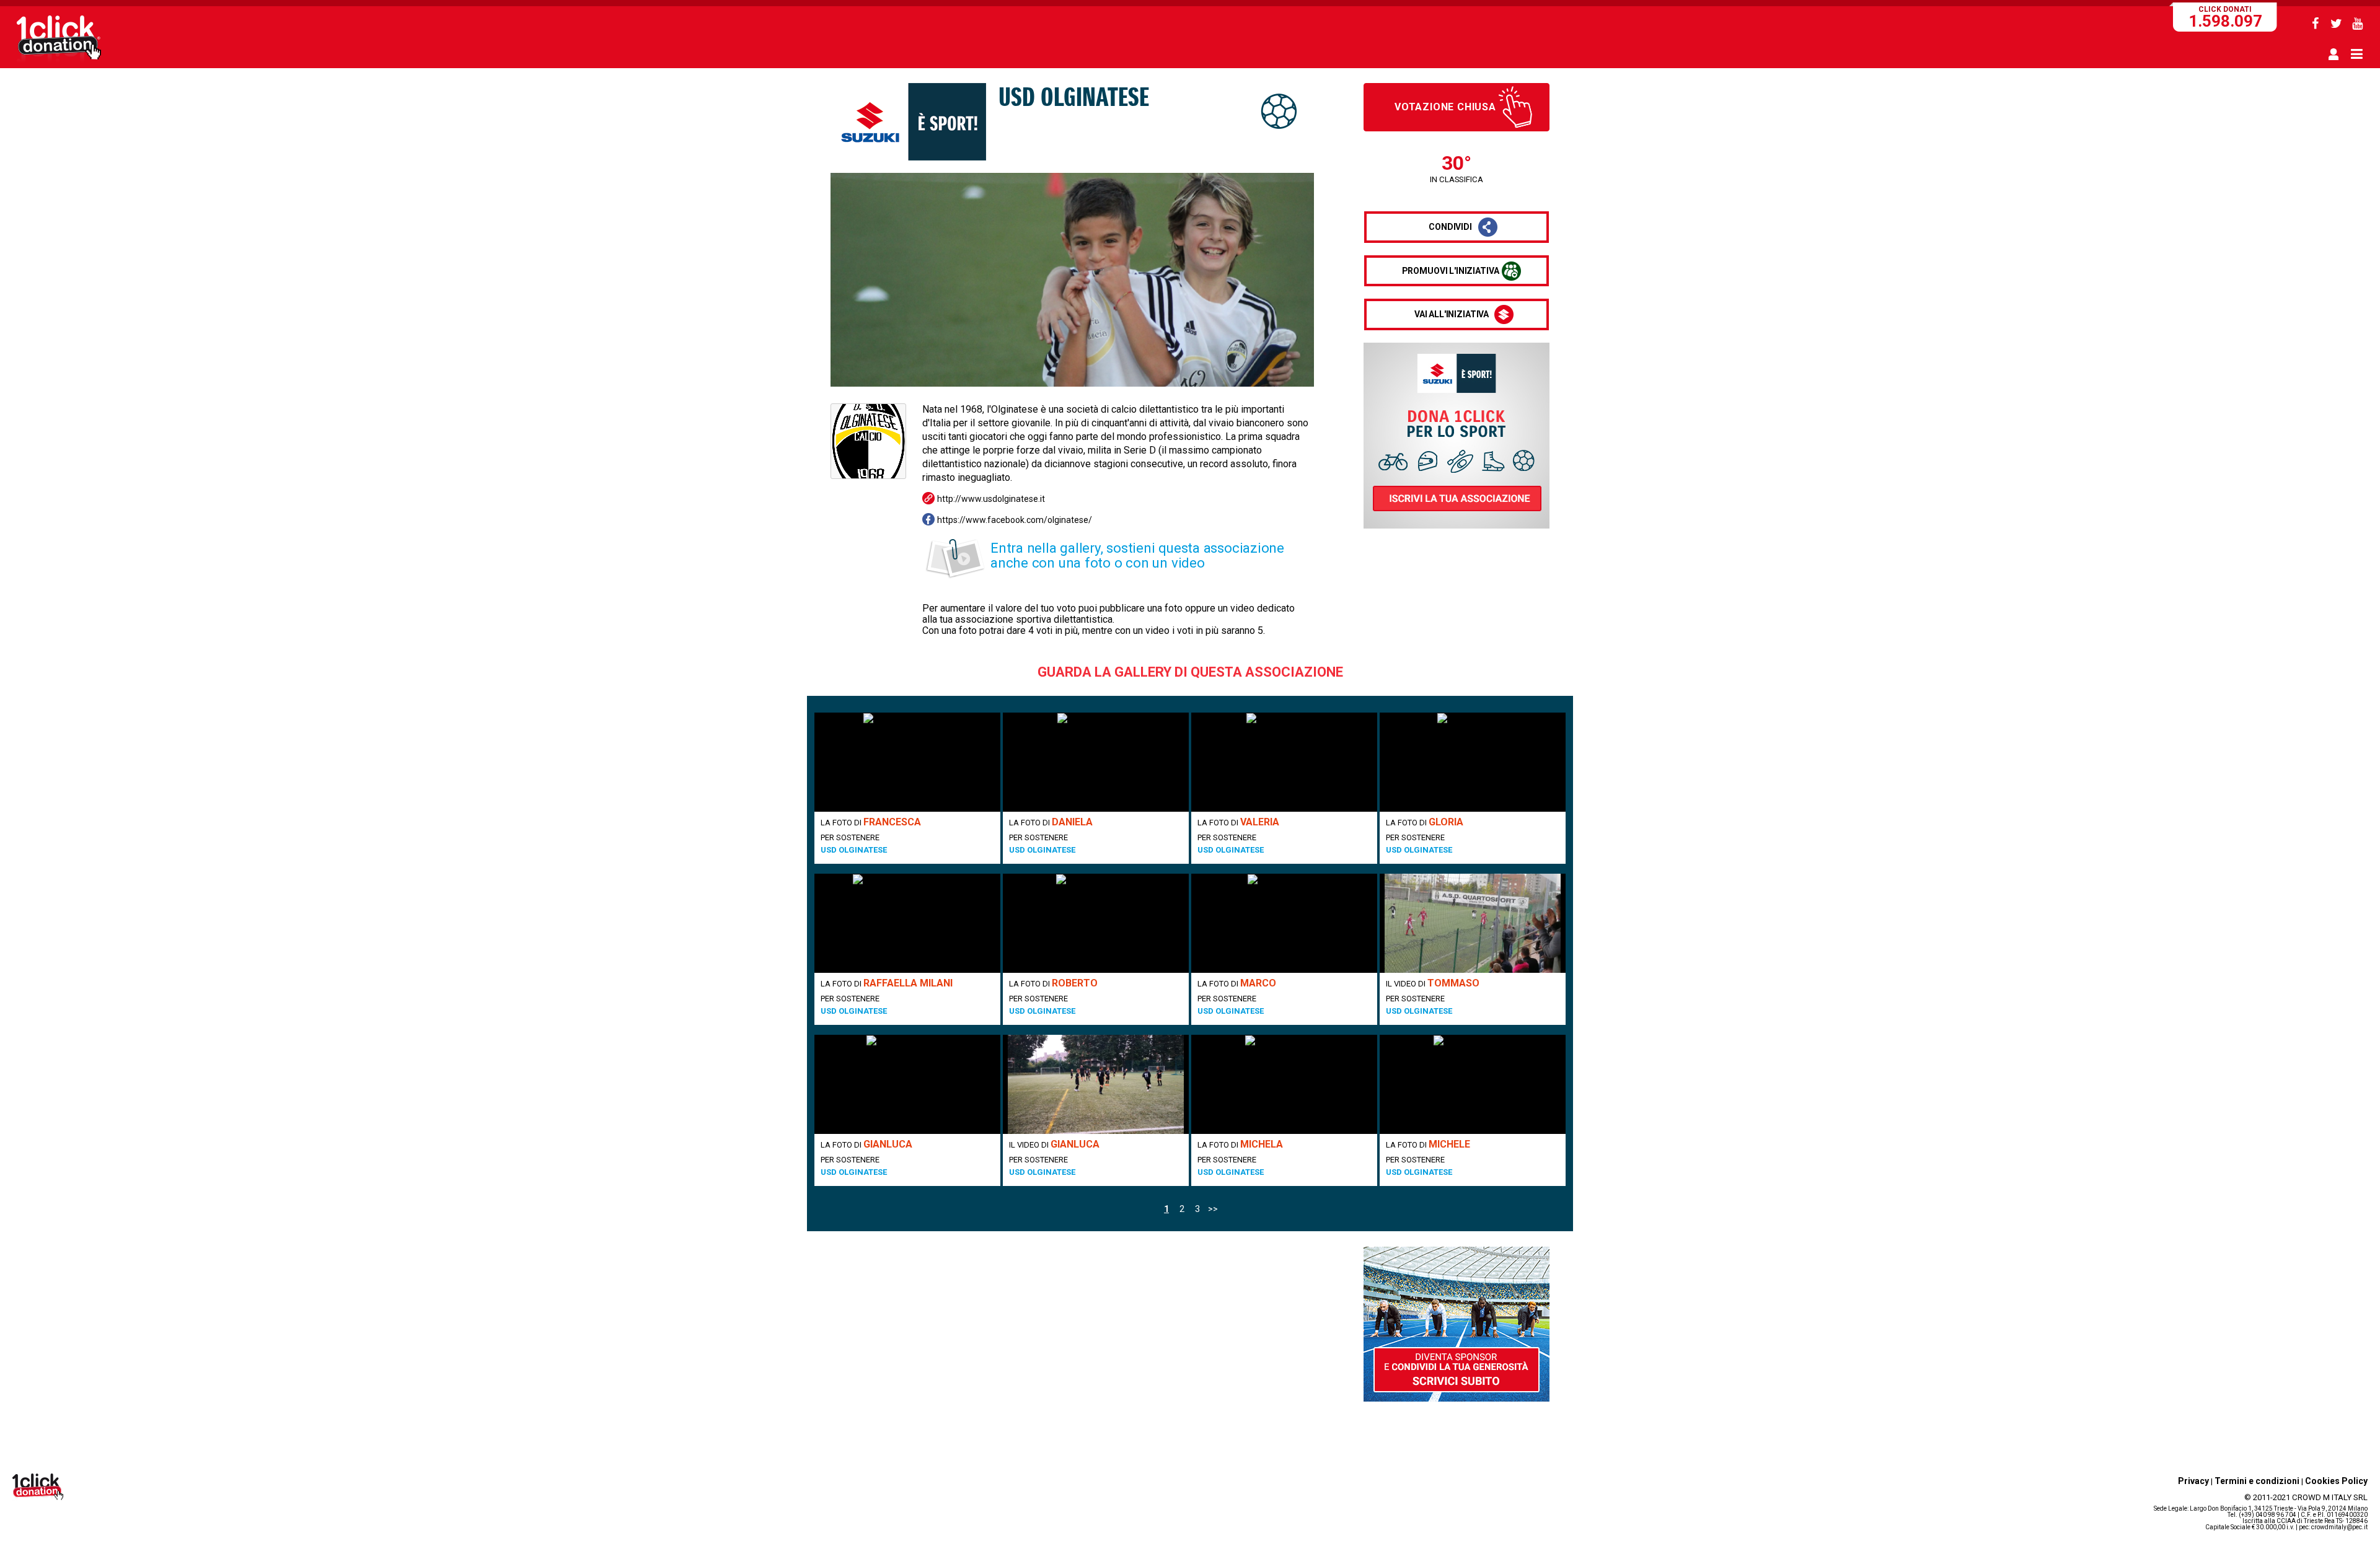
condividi (1450, 227)
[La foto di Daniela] (1096, 762)
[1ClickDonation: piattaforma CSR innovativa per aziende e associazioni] (59, 61)
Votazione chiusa (1445, 107)
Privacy (2193, 1481)
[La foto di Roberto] (1096, 923)
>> (1213, 1209)
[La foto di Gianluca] (907, 1084)
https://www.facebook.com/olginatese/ (1015, 520)
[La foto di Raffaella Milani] (907, 923)
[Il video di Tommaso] (1473, 923)
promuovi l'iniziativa (1451, 271)
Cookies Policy (2336, 1481)
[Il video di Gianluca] (1096, 1084)
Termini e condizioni (2257, 1481)
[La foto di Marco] (1284, 923)
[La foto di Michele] (1473, 1084)
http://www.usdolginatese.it (991, 499)
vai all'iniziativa (1452, 314)
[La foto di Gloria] (1473, 762)
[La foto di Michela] (1284, 1084)
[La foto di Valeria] (1284, 762)
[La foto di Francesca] (907, 762)
